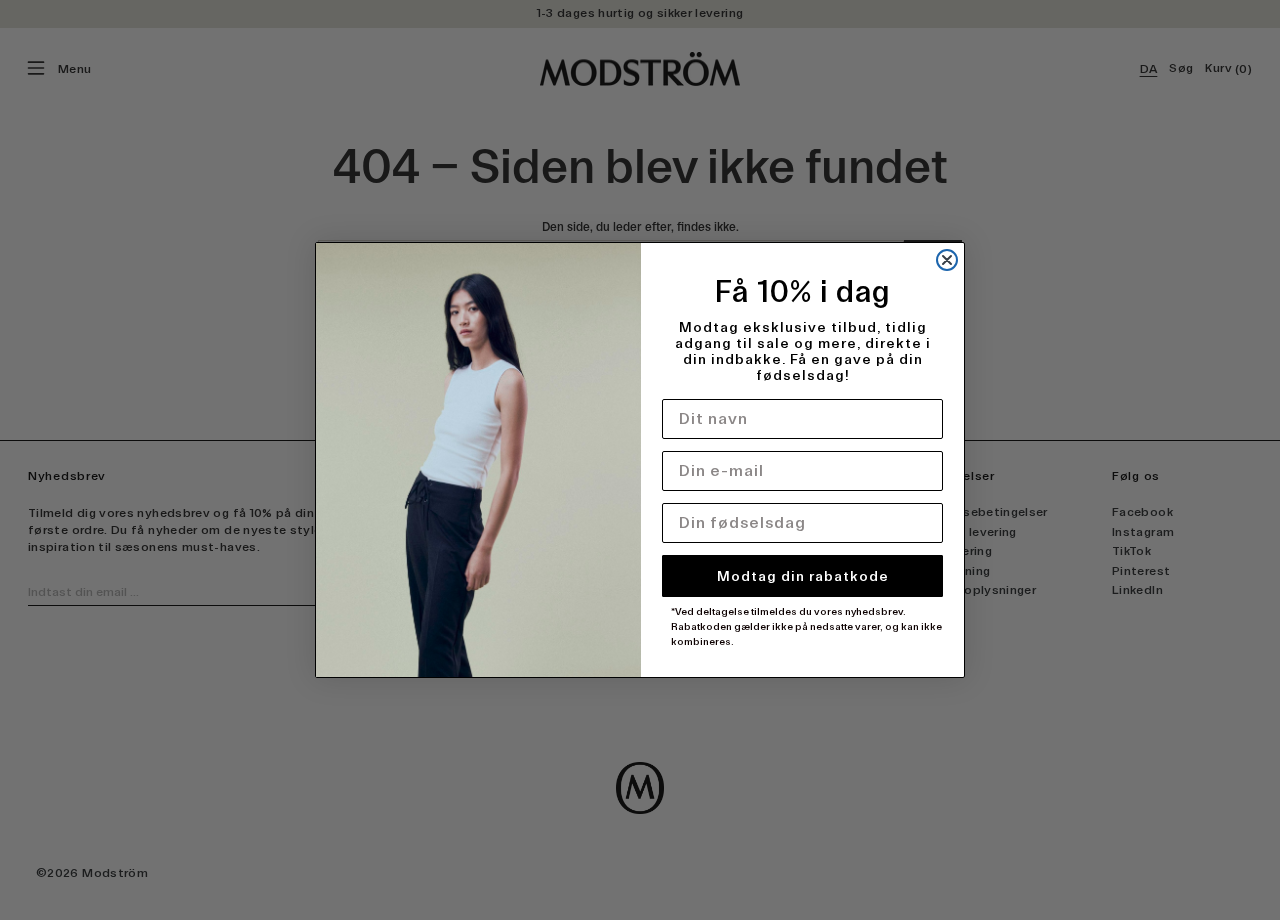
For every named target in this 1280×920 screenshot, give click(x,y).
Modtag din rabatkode (803, 576)
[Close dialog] (947, 260)
